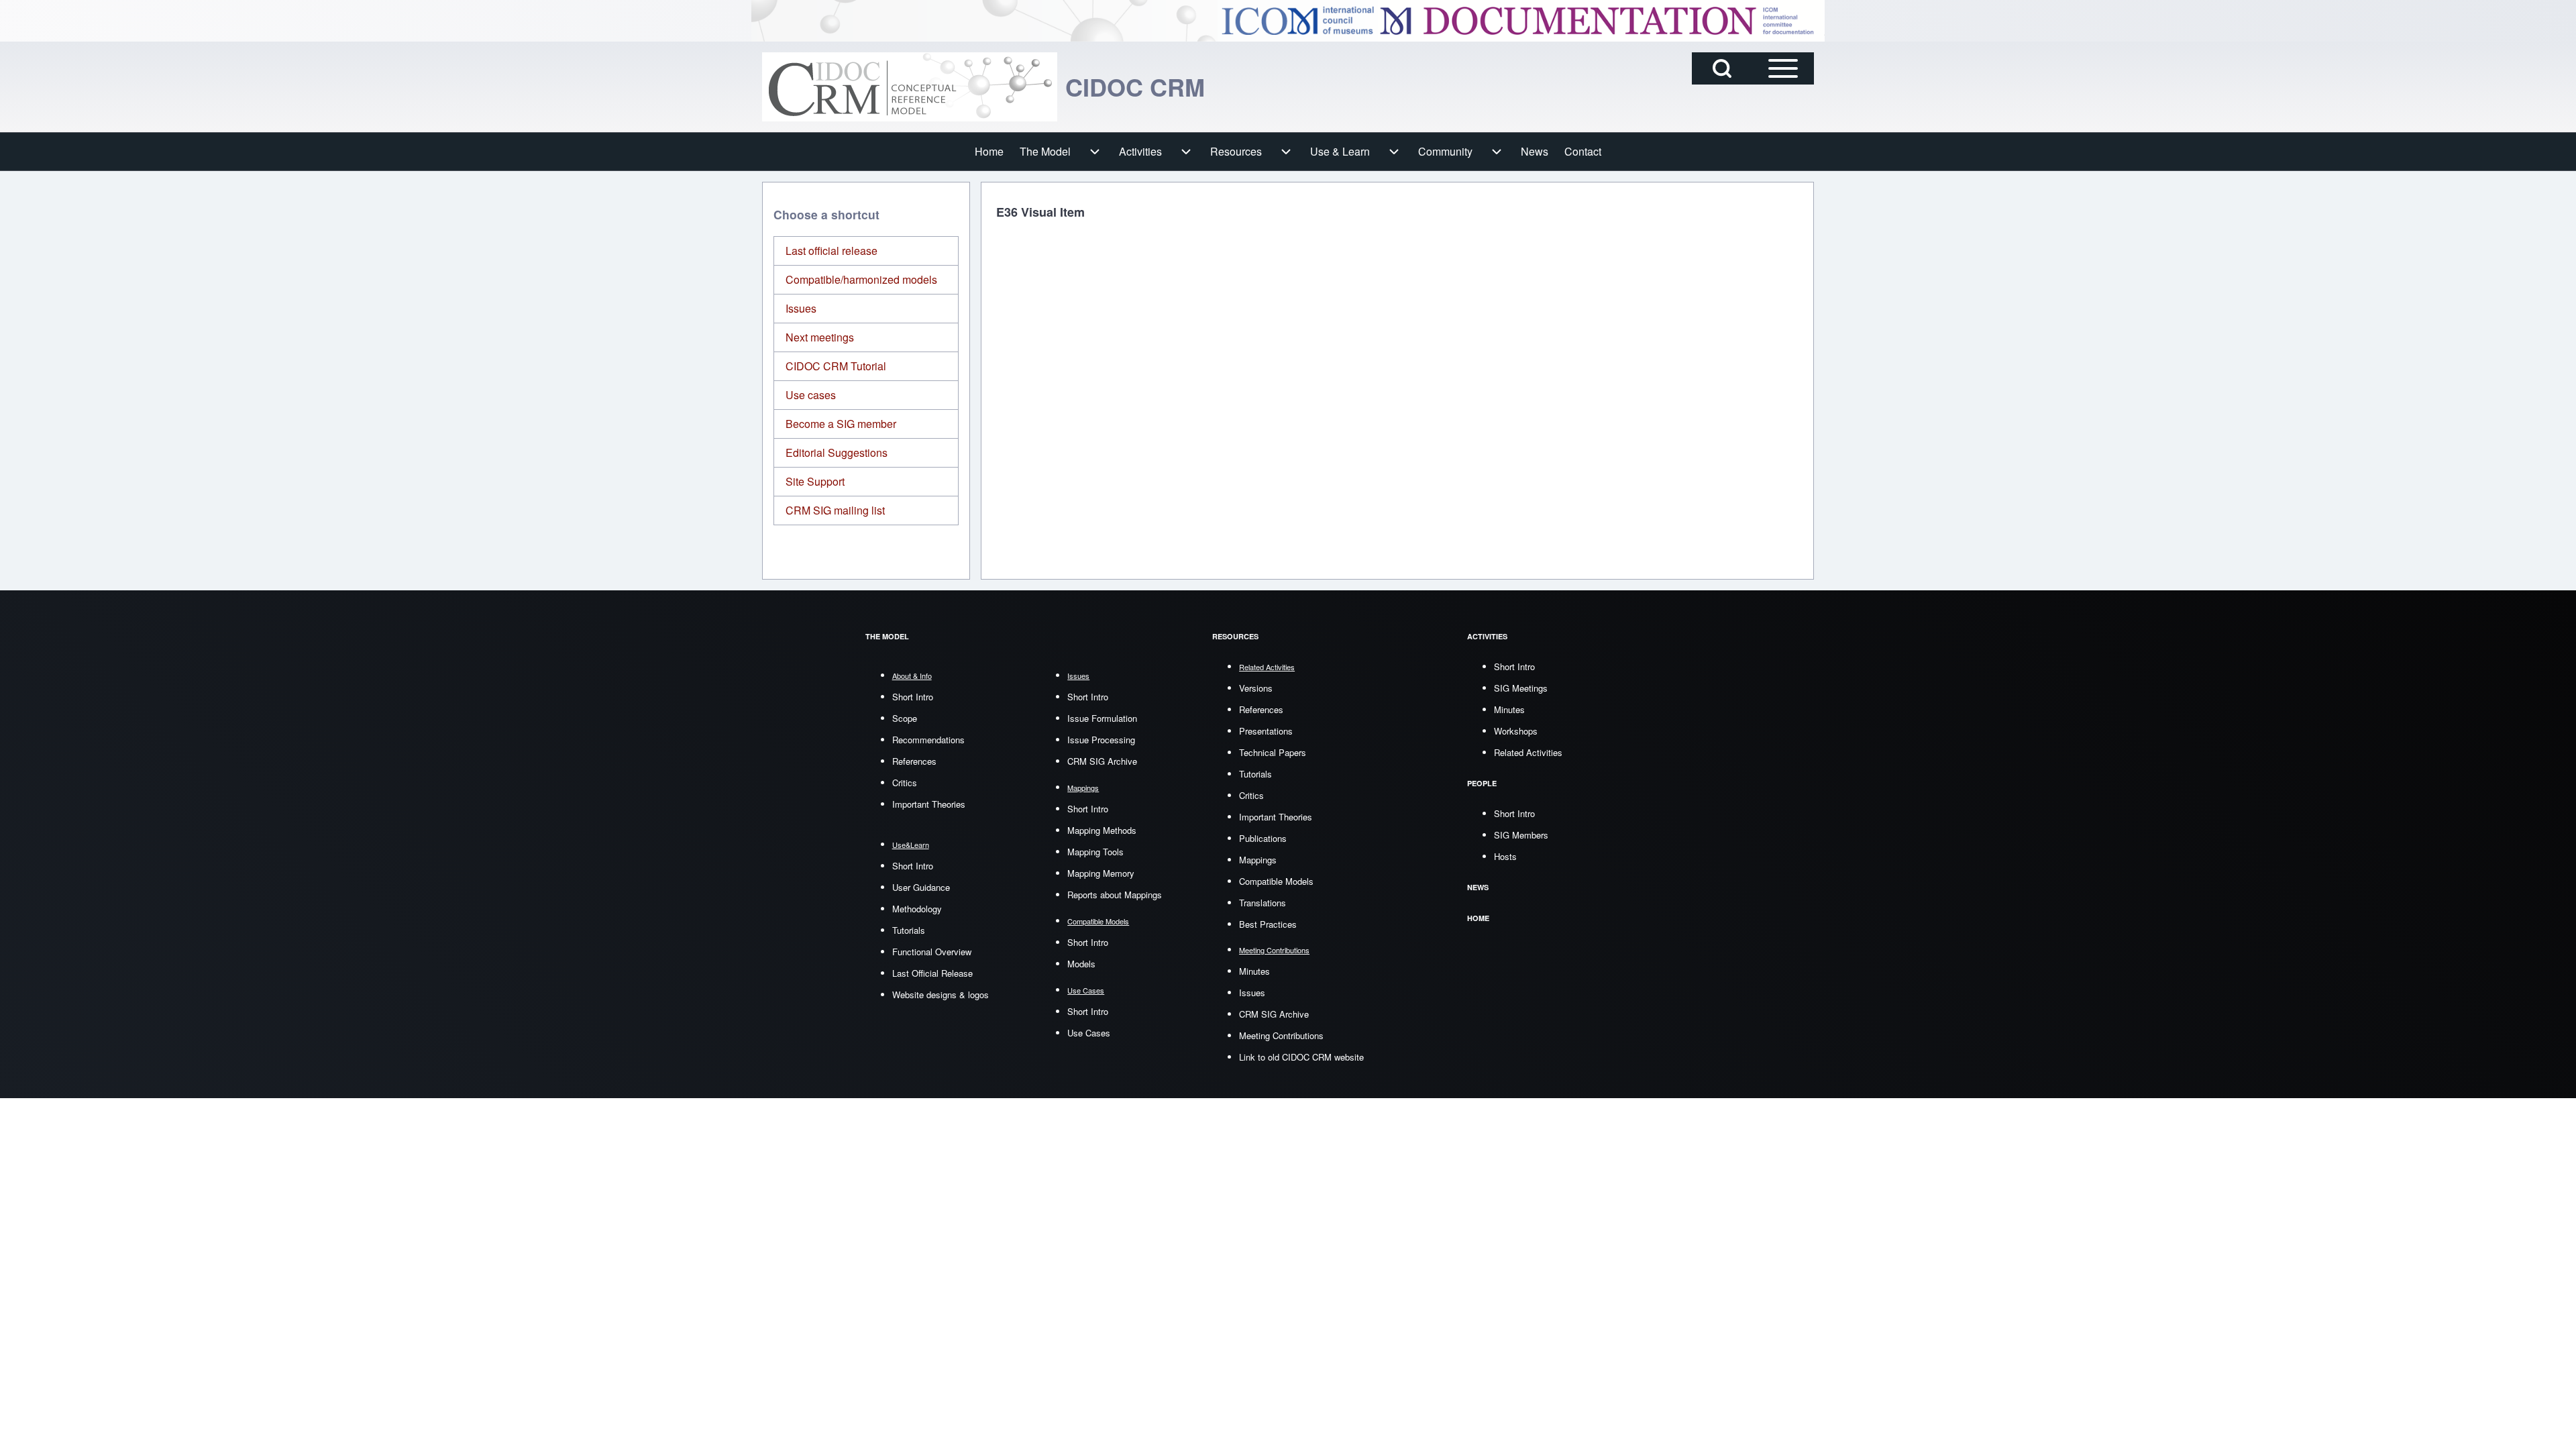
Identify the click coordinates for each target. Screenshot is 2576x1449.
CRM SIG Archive (1102, 761)
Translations (1263, 903)
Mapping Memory (1101, 873)
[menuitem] (989, 152)
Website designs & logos (941, 995)
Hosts (1505, 856)
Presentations (1266, 731)
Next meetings (820, 337)
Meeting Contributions (1281, 1035)
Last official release (831, 251)
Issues (801, 308)
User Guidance (921, 887)
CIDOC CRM (1135, 87)
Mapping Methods (1102, 830)
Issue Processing (1101, 740)
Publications (1263, 838)
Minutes (1254, 971)
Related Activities (1528, 752)
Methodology (917, 909)
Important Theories (929, 804)
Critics (905, 783)
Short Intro (913, 697)
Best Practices (1268, 924)
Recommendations (928, 740)
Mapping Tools (1095, 852)
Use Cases (1089, 1033)
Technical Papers (1273, 752)
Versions (1256, 688)
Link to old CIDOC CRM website (1301, 1057)
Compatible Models (1276, 881)
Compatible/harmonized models (861, 279)
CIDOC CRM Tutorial (836, 366)
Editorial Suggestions (837, 452)
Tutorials (909, 930)
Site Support (815, 481)
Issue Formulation (1102, 718)
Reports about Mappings (1115, 895)
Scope (905, 718)
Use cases (811, 395)
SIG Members (1521, 835)
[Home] (910, 87)
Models (1081, 964)
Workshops (1516, 731)
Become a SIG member (841, 424)
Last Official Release (932, 973)
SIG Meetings (1521, 688)
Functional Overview (932, 952)
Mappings (1258, 860)
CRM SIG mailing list (835, 510)
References (914, 761)
